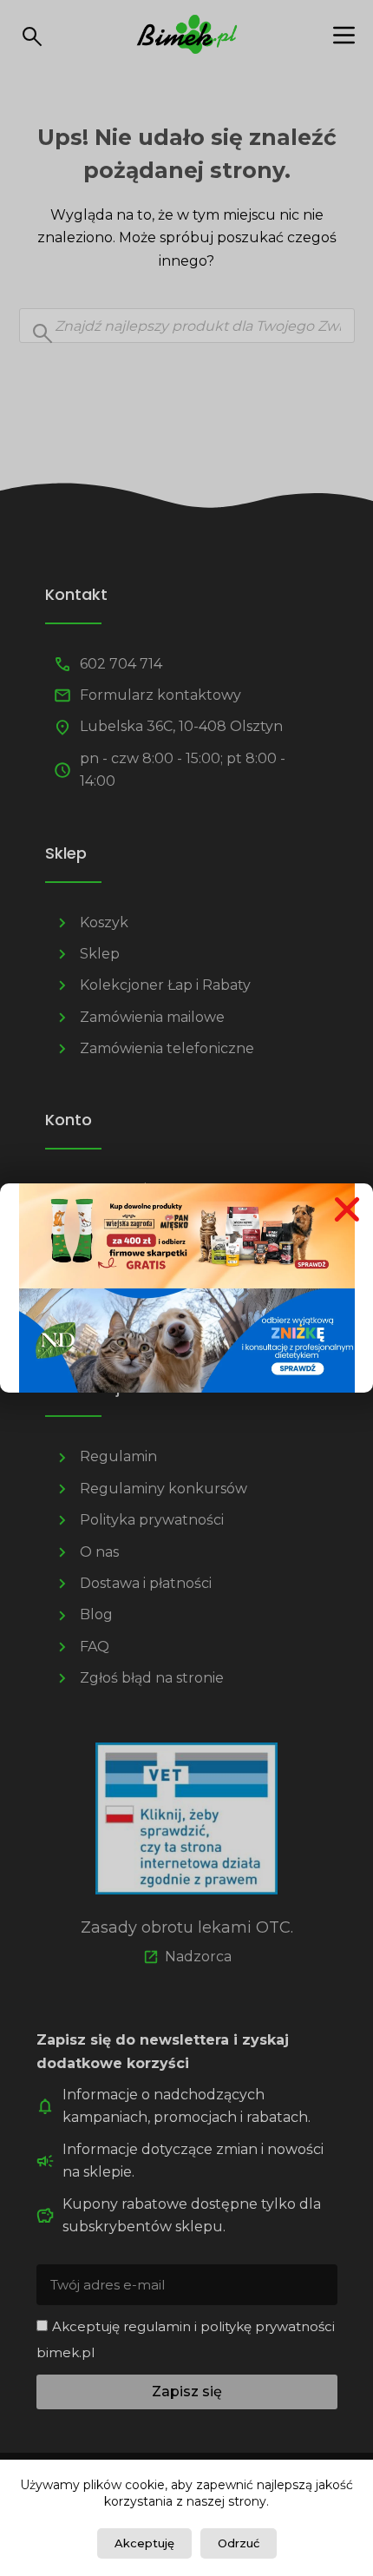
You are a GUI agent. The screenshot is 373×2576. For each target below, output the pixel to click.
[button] (347, 1209)
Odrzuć (239, 2543)
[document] (186, 1288)
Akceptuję (144, 2543)
